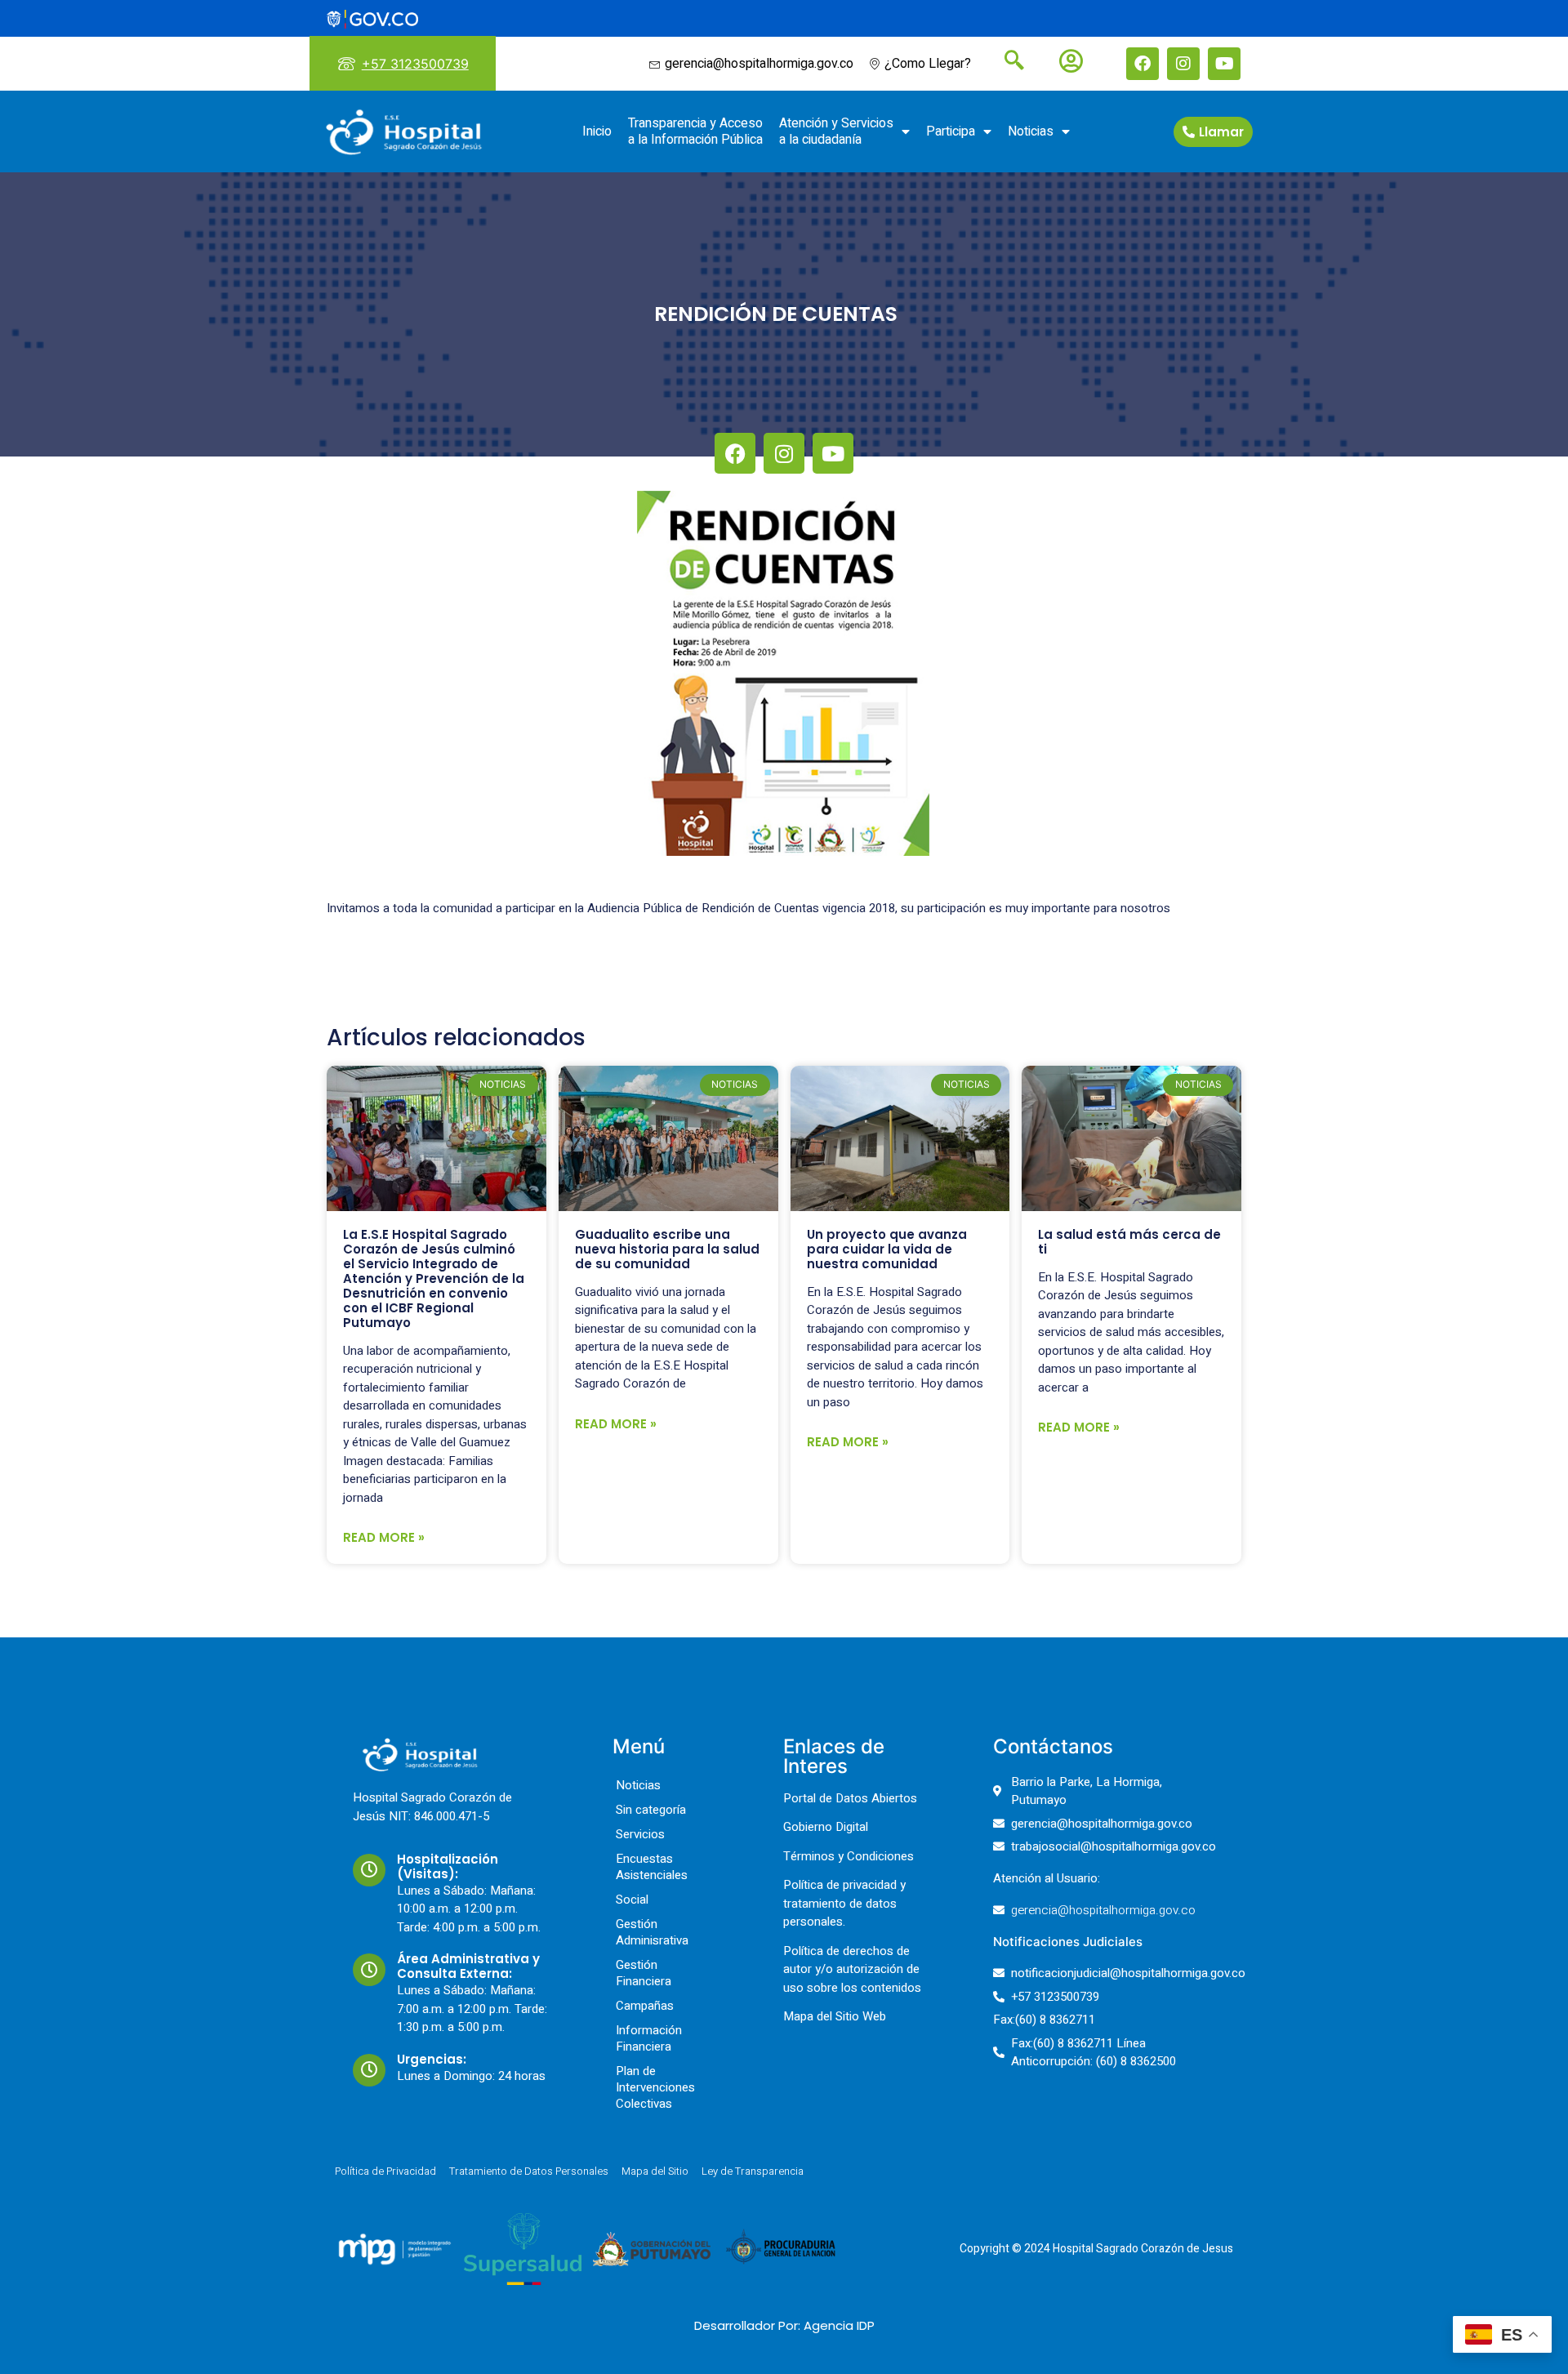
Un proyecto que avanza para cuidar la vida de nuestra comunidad (887, 1249)
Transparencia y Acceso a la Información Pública (695, 131)
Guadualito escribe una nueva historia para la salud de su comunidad (667, 1249)
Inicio (597, 131)
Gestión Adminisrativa (652, 1932)
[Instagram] (1183, 64)
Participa (951, 131)
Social (632, 1900)
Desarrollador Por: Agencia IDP (784, 2325)
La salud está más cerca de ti (1129, 1242)
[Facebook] (1143, 64)
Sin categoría (651, 1810)
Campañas (645, 2006)
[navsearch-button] (1008, 62)
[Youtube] (1224, 64)
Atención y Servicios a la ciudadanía (836, 131)
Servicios (640, 1834)
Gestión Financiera (644, 1973)
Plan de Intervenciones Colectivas (655, 2087)
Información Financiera (649, 2038)
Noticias (1031, 131)
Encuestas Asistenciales (652, 1867)
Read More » (384, 1537)
